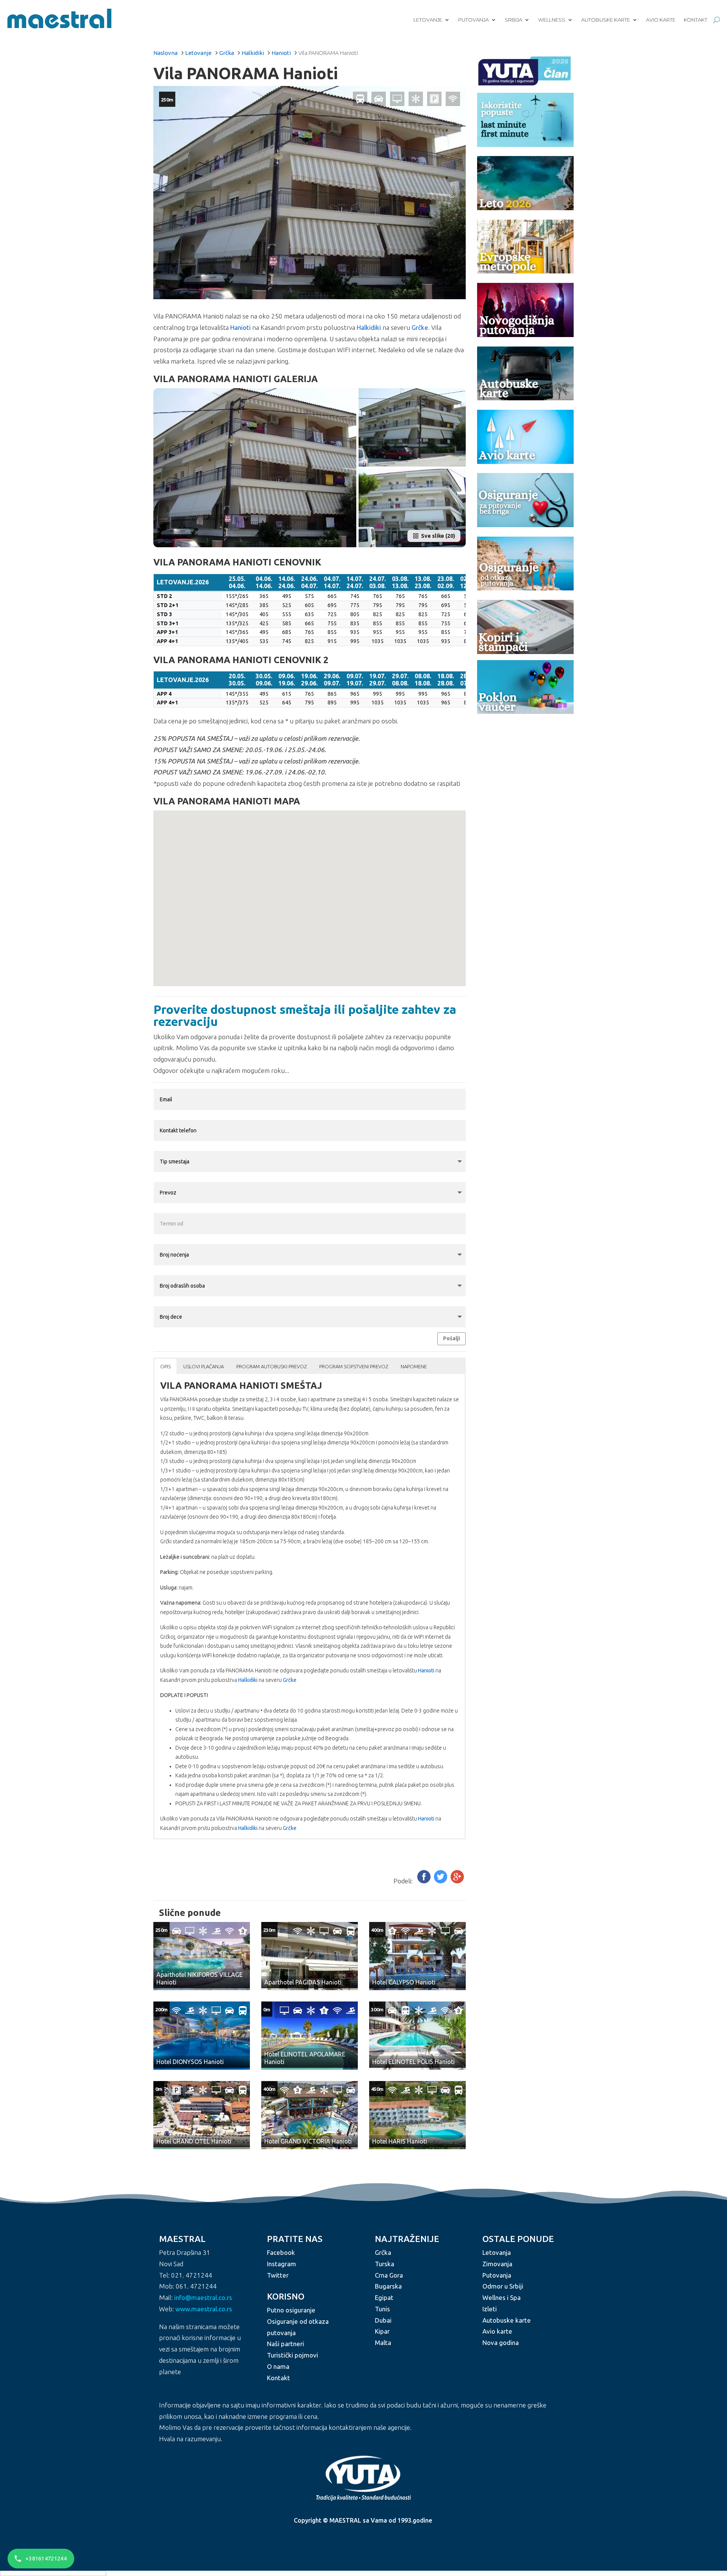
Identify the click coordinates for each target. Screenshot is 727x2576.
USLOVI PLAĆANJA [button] (204, 1366)
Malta (383, 2343)
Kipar (382, 2331)
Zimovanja (497, 2264)
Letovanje (428, 20)
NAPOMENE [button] (414, 1366)
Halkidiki (253, 53)
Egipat (384, 2297)
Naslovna (165, 53)
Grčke (420, 327)
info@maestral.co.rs (203, 2297)
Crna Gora (389, 2275)
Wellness (552, 20)
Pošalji (452, 1338)
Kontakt (696, 20)
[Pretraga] (717, 20)
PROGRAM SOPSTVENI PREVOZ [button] (354, 1366)
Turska (385, 2264)
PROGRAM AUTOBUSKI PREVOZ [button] (271, 1366)
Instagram (282, 2264)
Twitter (278, 2275)
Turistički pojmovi (293, 2355)
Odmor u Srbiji (503, 2286)
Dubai (383, 2320)
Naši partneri (285, 2344)
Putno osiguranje (291, 2310)
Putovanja (473, 20)
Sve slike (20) (438, 536)
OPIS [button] (165, 1366)
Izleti (490, 2309)
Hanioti (281, 53)
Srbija (513, 20)
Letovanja (497, 2252)
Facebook (281, 2252)
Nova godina (501, 2343)
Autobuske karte (606, 20)
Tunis (382, 2309)
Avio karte (661, 20)
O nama (278, 2366)
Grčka (227, 53)
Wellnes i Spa (502, 2297)
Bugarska (388, 2286)
